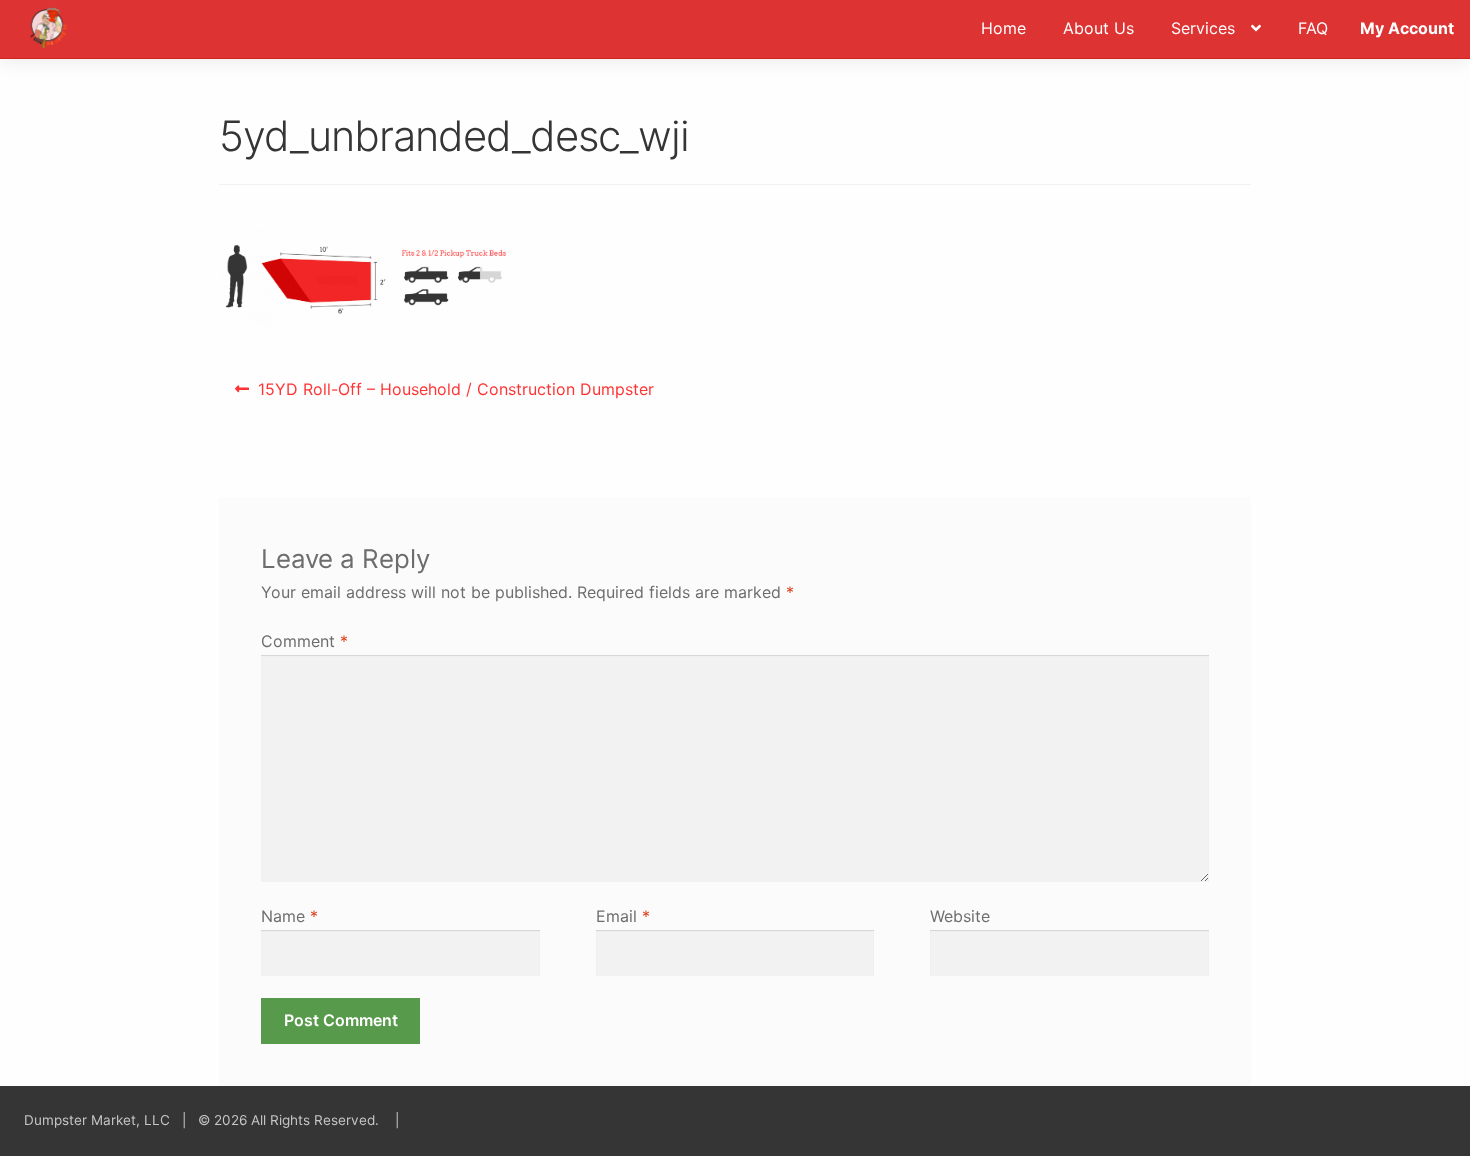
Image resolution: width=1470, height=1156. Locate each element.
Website (960, 916)
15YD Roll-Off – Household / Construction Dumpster (455, 395)
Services (1203, 28)
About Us (1098, 28)
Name (289, 916)
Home (1003, 28)
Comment (304, 641)
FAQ (1313, 28)
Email (623, 916)
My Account (1407, 28)
